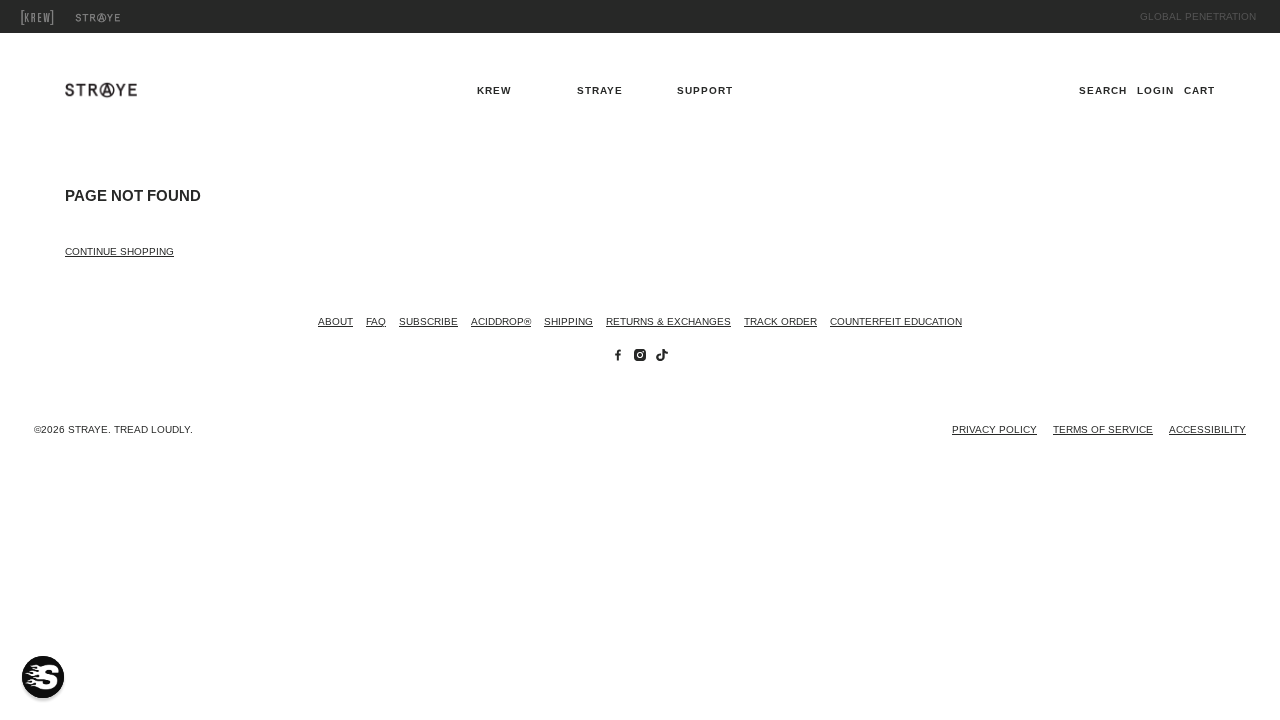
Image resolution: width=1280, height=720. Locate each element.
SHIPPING (568, 321)
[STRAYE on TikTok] (662, 357)
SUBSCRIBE (428, 321)
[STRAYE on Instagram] (640, 357)
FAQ (376, 321)
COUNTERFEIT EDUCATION (896, 321)
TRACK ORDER (780, 321)
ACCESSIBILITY (1207, 429)
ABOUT (335, 321)
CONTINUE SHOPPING (119, 251)
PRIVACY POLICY (994, 429)
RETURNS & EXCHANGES (668, 321)
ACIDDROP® (501, 321)
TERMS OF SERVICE (1103, 429)
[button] (43, 677)
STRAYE (120, 17)
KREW (60, 17)
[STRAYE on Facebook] (618, 357)
